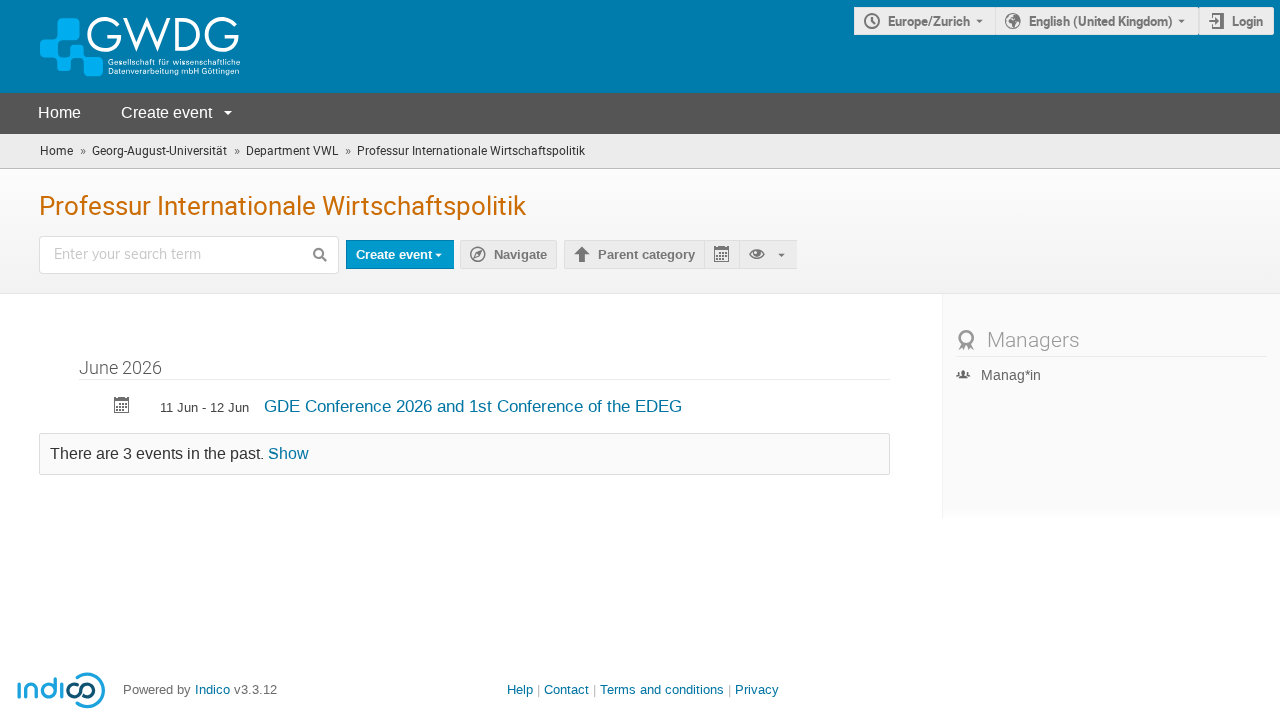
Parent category (646, 255)
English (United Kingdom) (1101, 21)
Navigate (520, 255)
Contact (566, 689)
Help (520, 689)
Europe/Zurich (929, 21)
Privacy (757, 689)
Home (59, 112)
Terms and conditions (662, 689)
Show (288, 454)
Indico (212, 689)
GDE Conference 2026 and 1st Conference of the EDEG (473, 406)
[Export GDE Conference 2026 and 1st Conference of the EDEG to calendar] (122, 407)
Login (1247, 21)
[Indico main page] (120, 46)
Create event (166, 112)
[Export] (721, 254)
